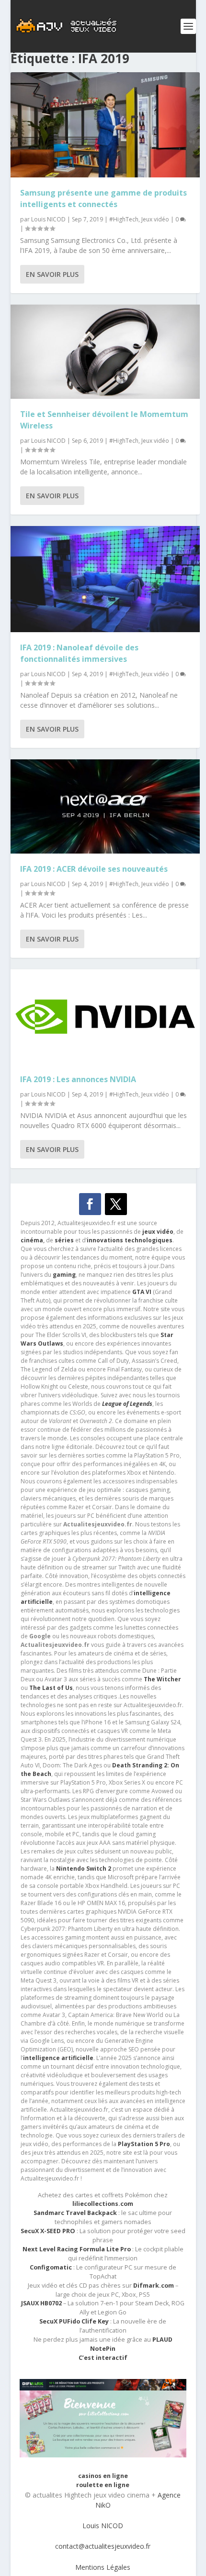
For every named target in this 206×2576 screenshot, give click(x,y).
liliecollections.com (103, 2204)
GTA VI (142, 1292)
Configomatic (51, 2267)
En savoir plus (52, 274)
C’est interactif (103, 2358)
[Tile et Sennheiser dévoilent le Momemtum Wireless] (105, 352)
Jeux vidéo (155, 219)
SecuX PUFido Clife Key (74, 2321)
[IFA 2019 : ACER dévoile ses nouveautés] (105, 806)
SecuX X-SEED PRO (48, 2231)
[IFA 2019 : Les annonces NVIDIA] (105, 1017)
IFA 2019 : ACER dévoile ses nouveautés (94, 869)
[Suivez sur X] (116, 1204)
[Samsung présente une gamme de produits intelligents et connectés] (105, 125)
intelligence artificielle (58, 2058)
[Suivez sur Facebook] (90, 1204)
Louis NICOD (48, 219)
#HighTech (124, 219)
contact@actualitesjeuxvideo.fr (103, 2546)
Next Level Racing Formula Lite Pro (77, 2249)
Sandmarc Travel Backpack (75, 2213)
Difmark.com (154, 2286)
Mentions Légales (103, 2567)
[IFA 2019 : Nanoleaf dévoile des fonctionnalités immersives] (105, 579)
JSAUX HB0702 (41, 2303)
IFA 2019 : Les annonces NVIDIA (78, 1079)
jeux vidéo (158, 1232)
